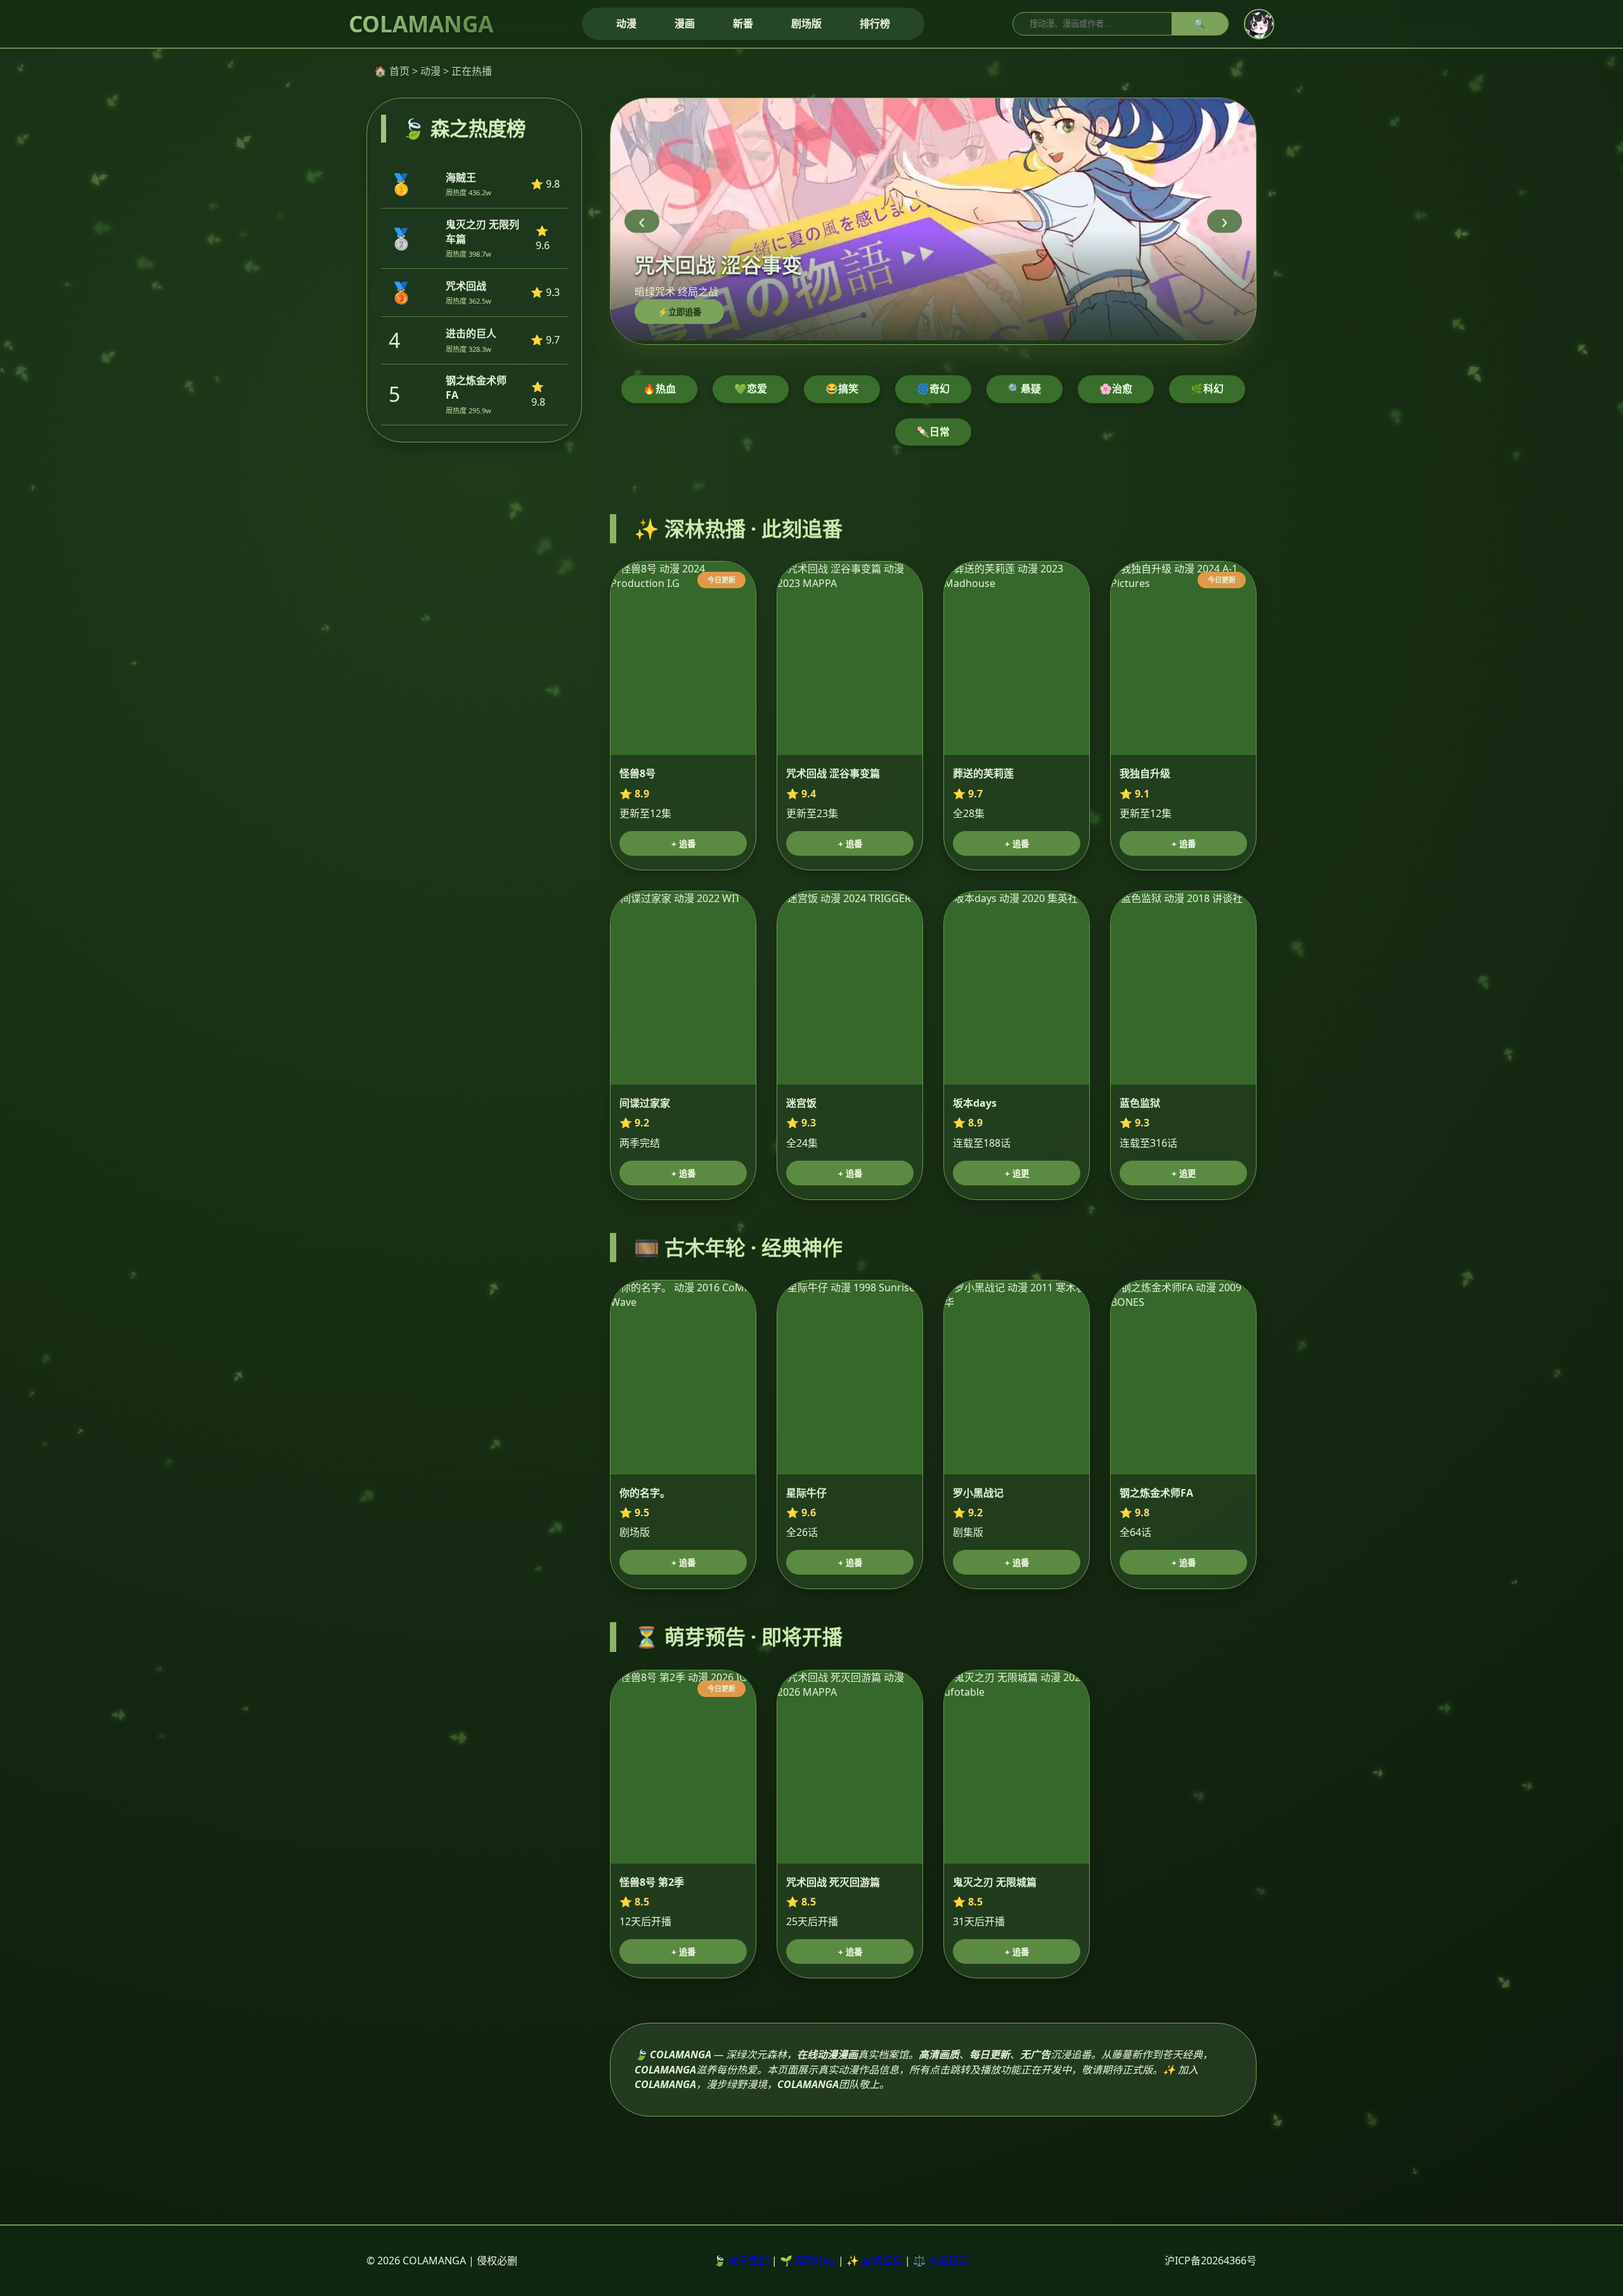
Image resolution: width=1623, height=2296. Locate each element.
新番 (743, 23)
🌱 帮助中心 (808, 2261)
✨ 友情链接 (874, 2261)
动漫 (626, 23)
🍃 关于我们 (741, 2261)
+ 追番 (683, 844)
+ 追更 (1017, 1174)
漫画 (685, 23)
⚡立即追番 (679, 312)
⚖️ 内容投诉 (941, 2261)
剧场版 (806, 23)
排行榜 (875, 23)
